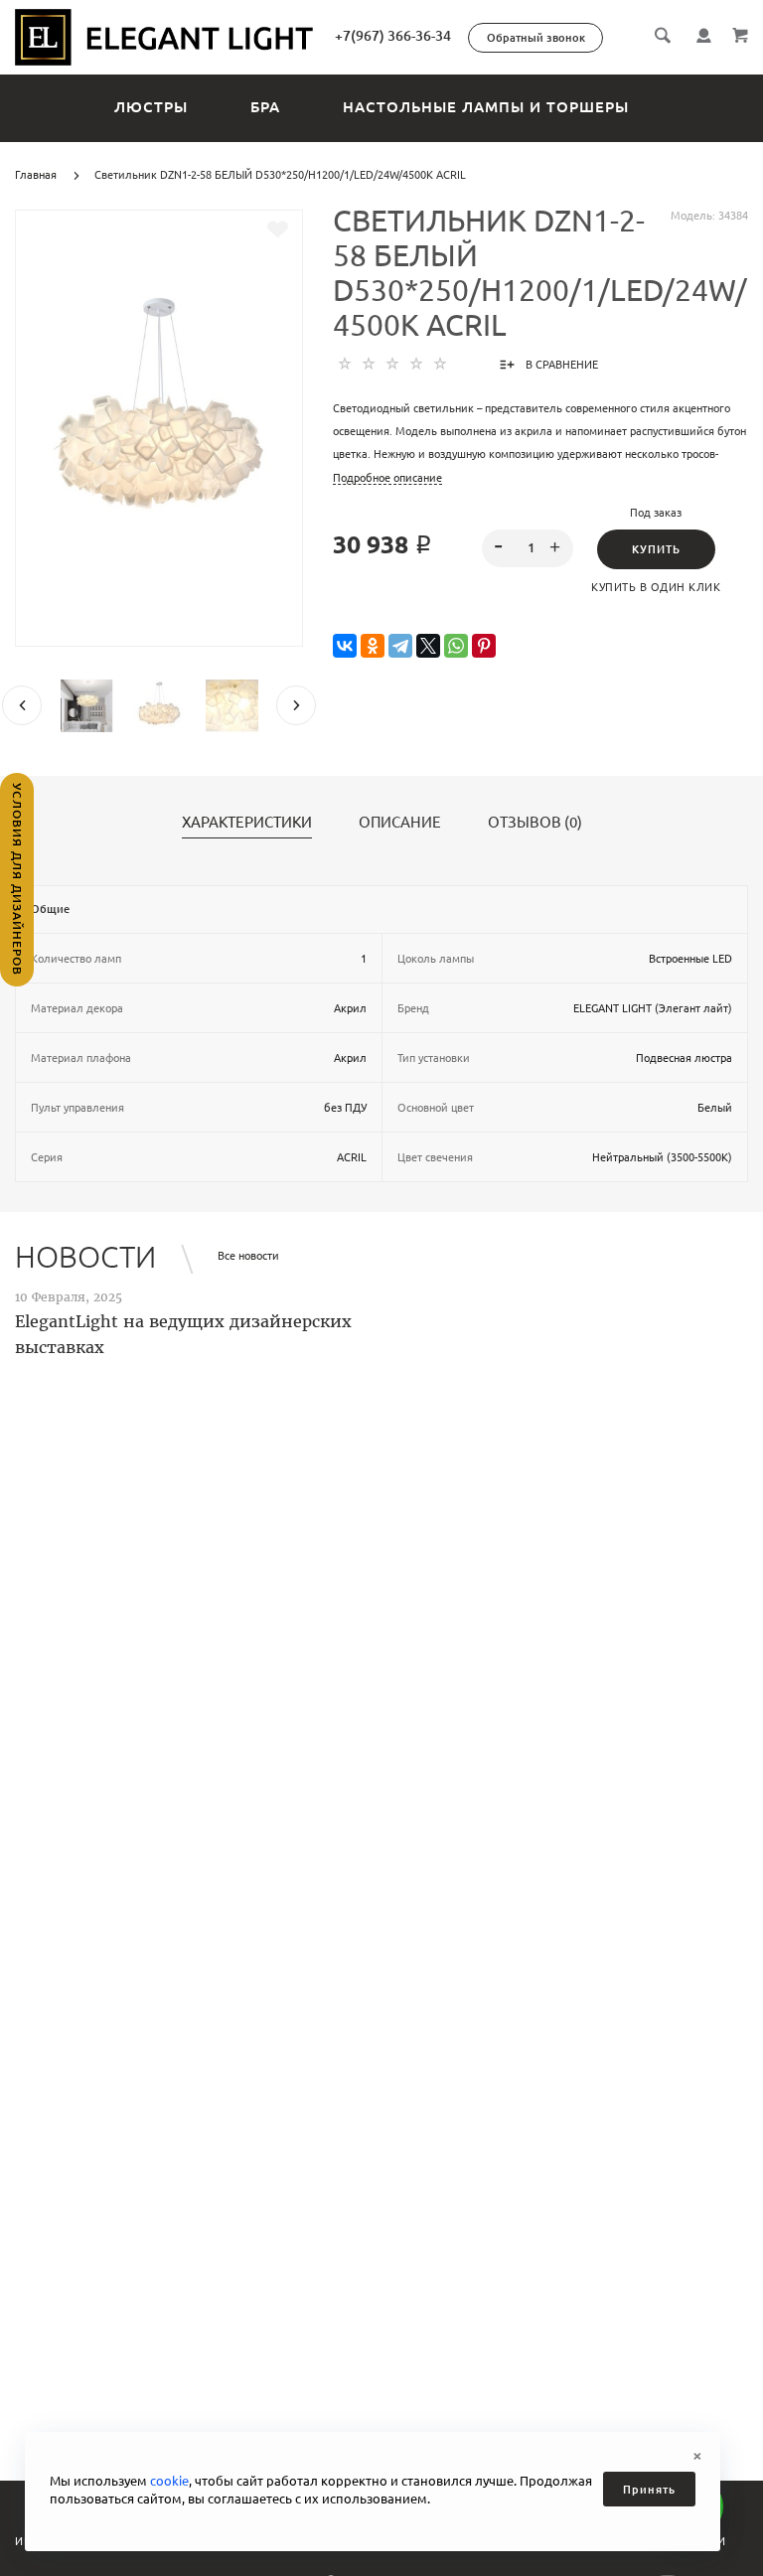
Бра (265, 107)
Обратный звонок (536, 38)
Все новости (248, 1256)
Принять (649, 2490)
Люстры (151, 107)
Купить (656, 549)
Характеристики (247, 823)
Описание (400, 823)
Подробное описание (387, 478)
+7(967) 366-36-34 (393, 36)
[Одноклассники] (373, 646)
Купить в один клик (656, 587)
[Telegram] (400, 646)
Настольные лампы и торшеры (486, 107)
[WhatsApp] (456, 646)
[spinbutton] (528, 548)
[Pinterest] (484, 646)
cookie (169, 2481)
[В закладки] (278, 229)
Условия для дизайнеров (17, 879)
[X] (428, 646)
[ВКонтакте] (345, 646)
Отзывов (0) (535, 823)
